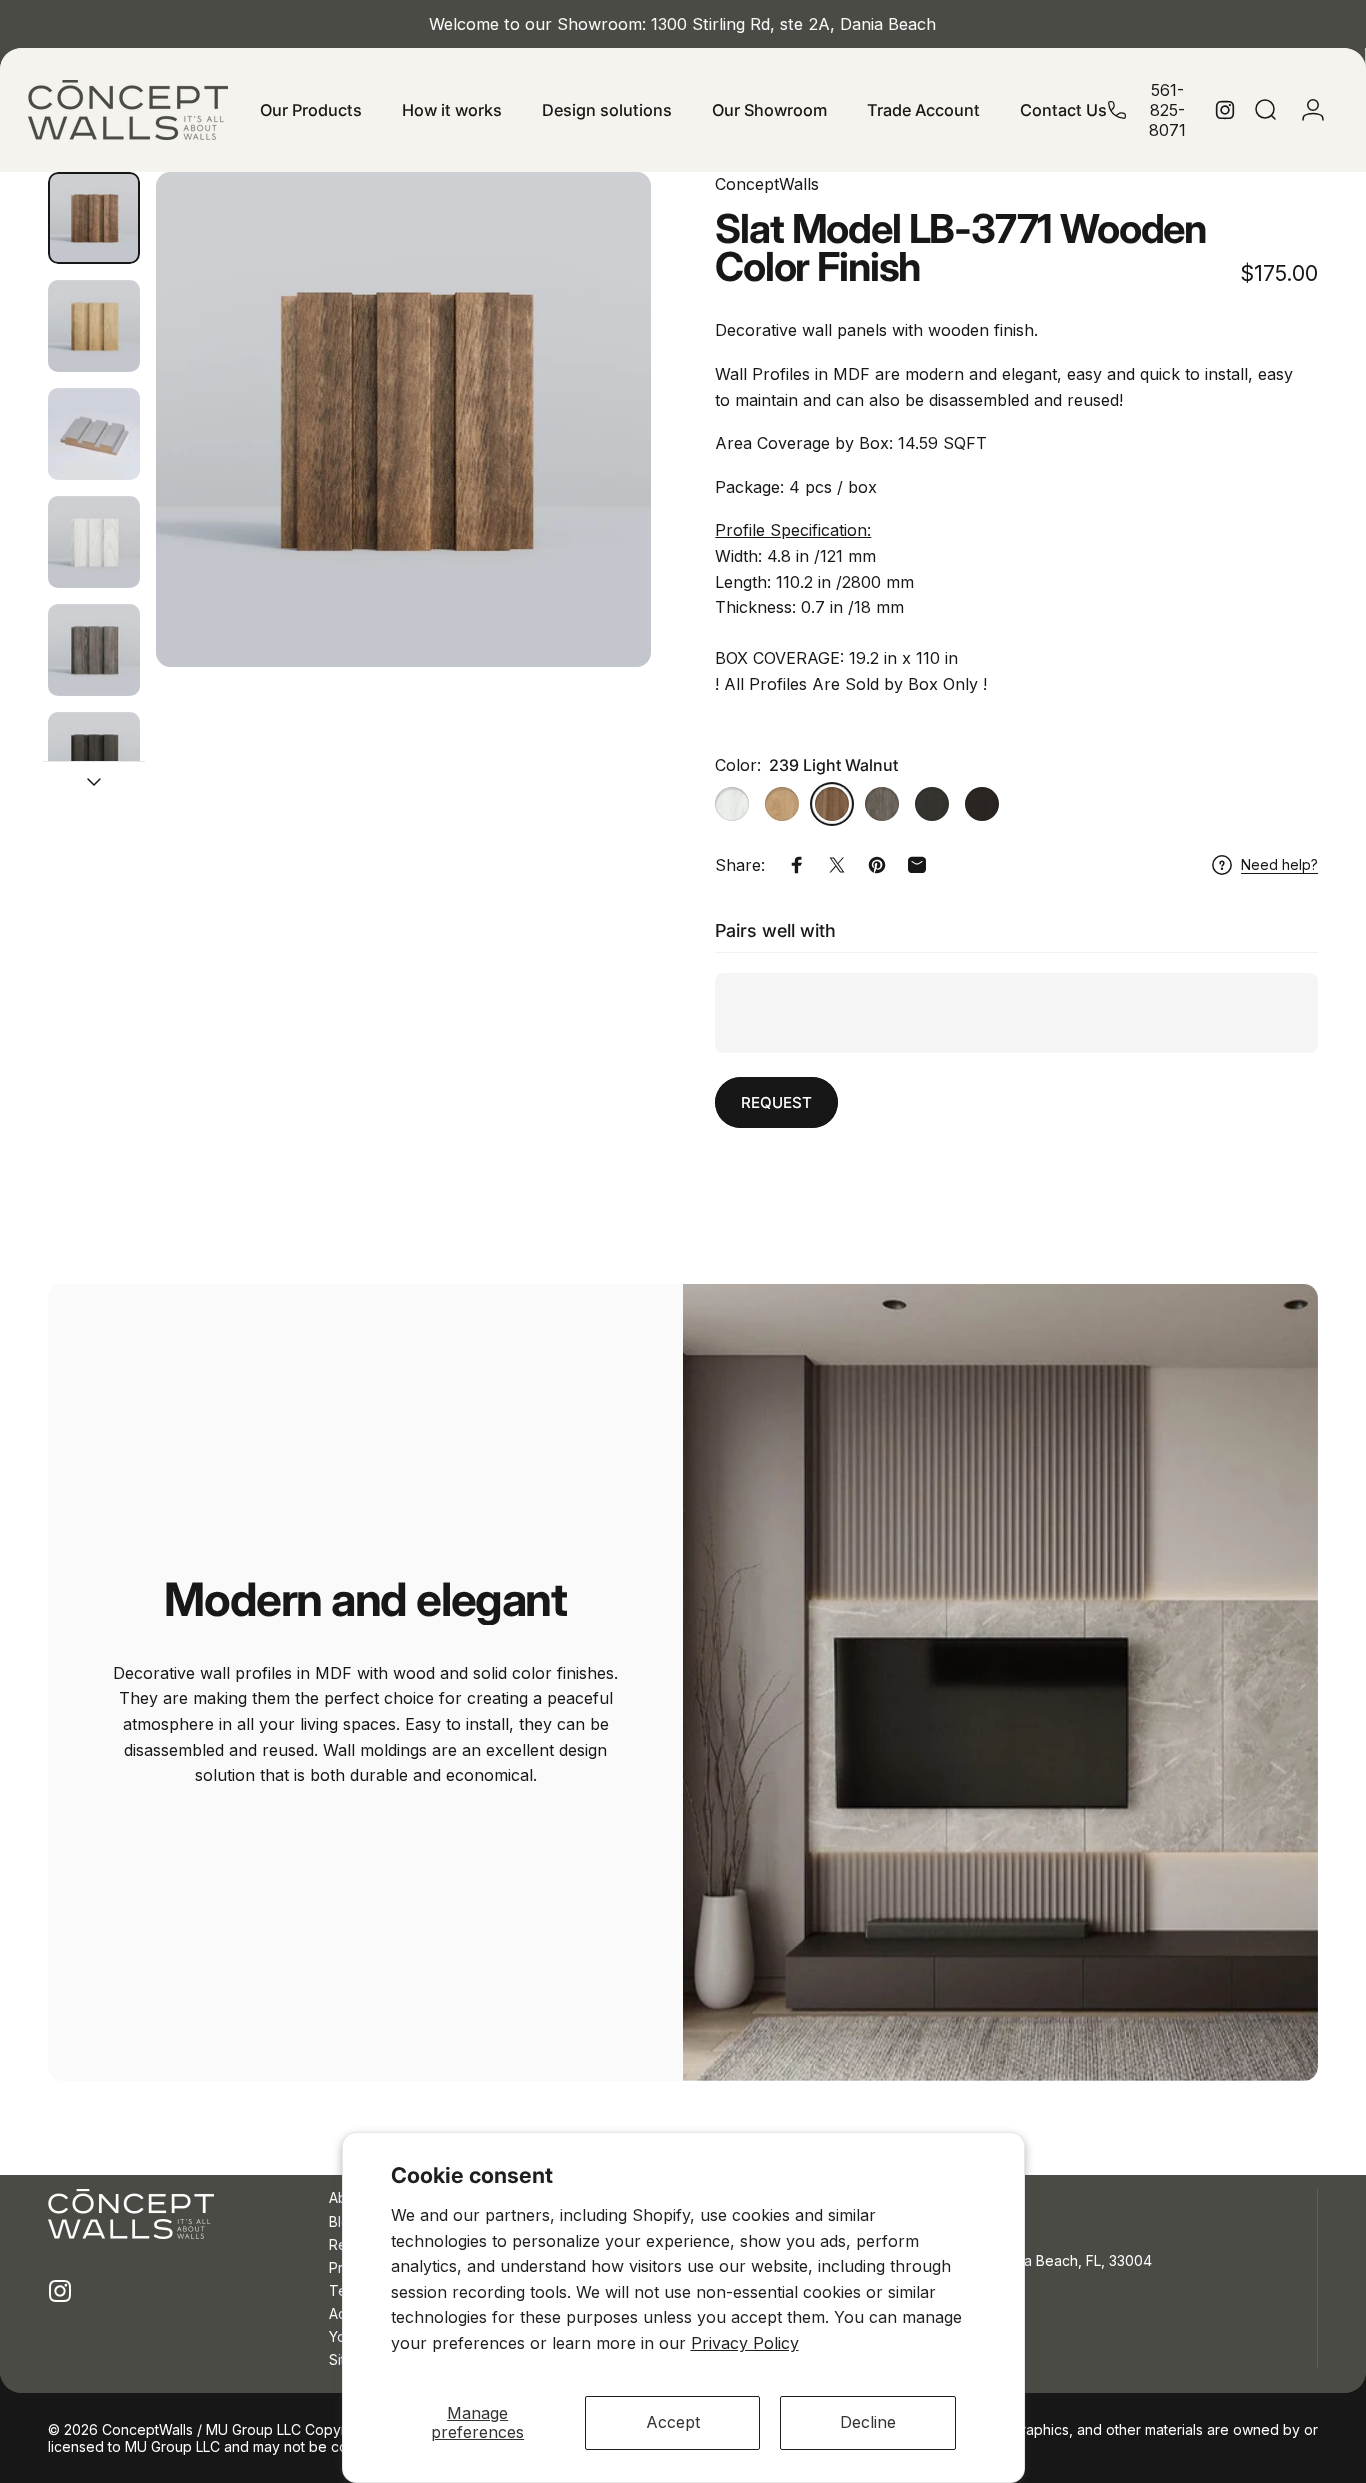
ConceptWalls (767, 184)
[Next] (599, 419)
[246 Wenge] (982, 804)
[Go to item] (94, 218)
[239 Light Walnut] (832, 804)
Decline (868, 2422)
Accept (673, 2422)
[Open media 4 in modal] (403, 419)
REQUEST (776, 1102)
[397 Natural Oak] (782, 804)
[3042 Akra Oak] (882, 804)
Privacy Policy (745, 2343)
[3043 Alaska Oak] (732, 804)
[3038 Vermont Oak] (932, 804)
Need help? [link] (1279, 864)
